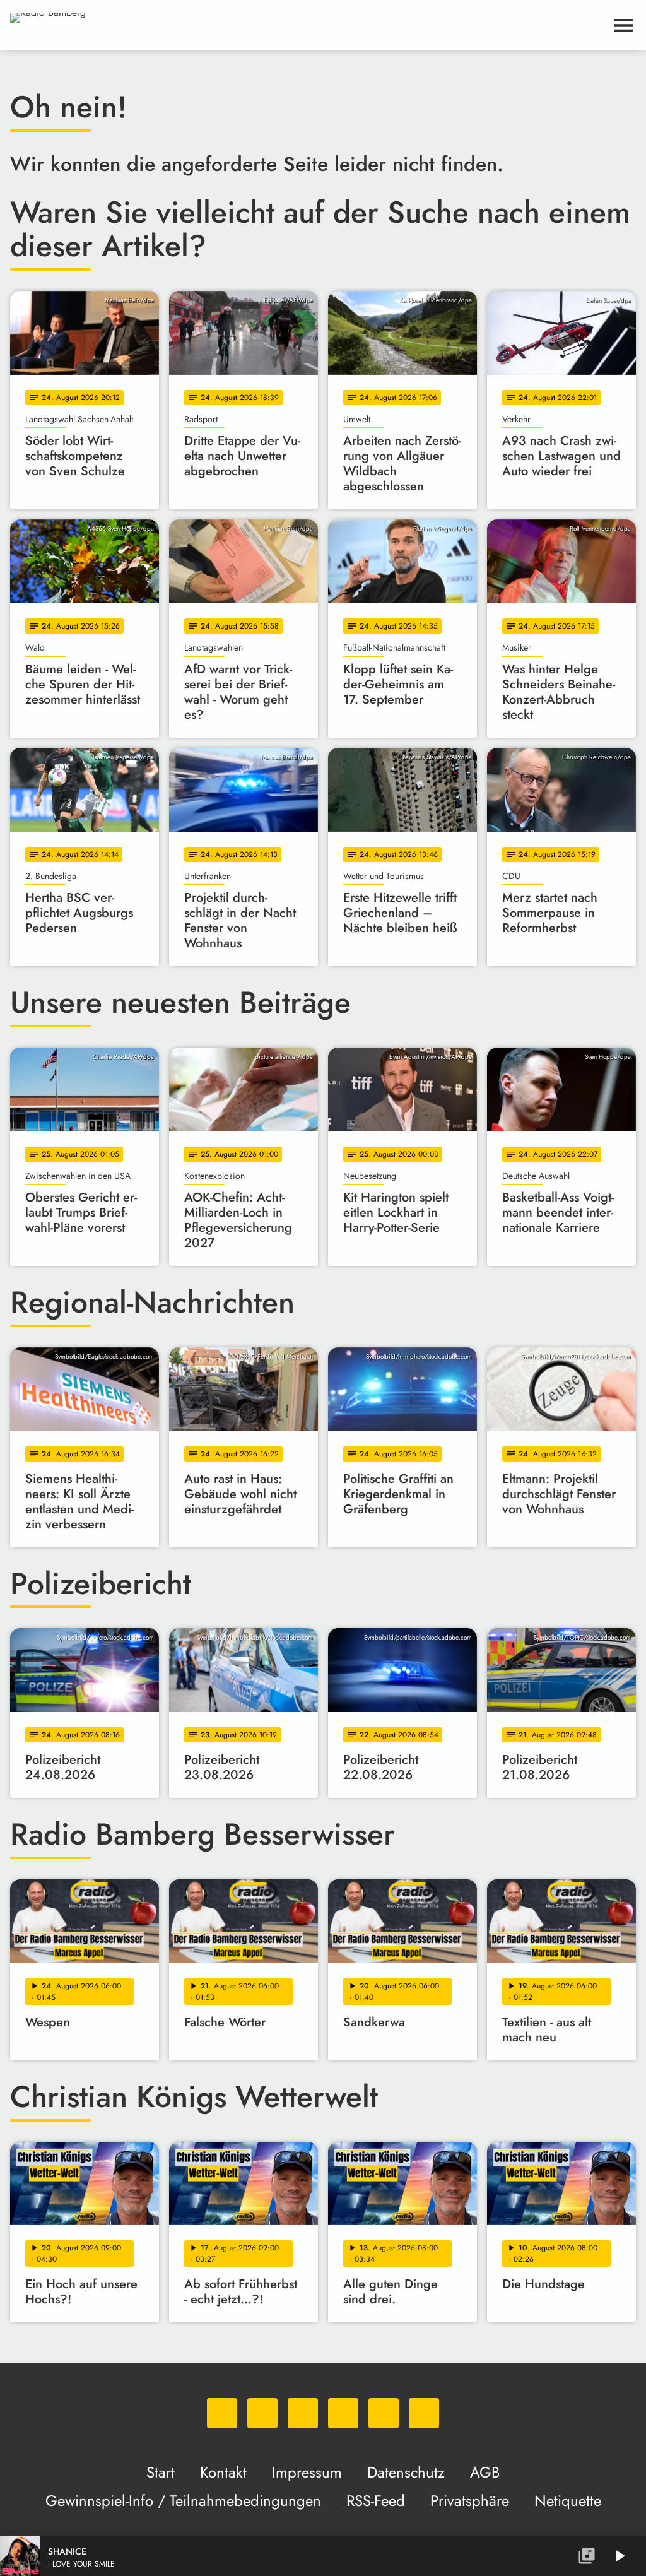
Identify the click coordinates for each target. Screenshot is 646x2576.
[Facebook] (262, 2413)
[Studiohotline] (424, 2413)
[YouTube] (343, 2413)
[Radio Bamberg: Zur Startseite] (308, 25)
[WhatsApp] (222, 2413)
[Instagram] (303, 2413)
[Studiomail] (384, 2413)
